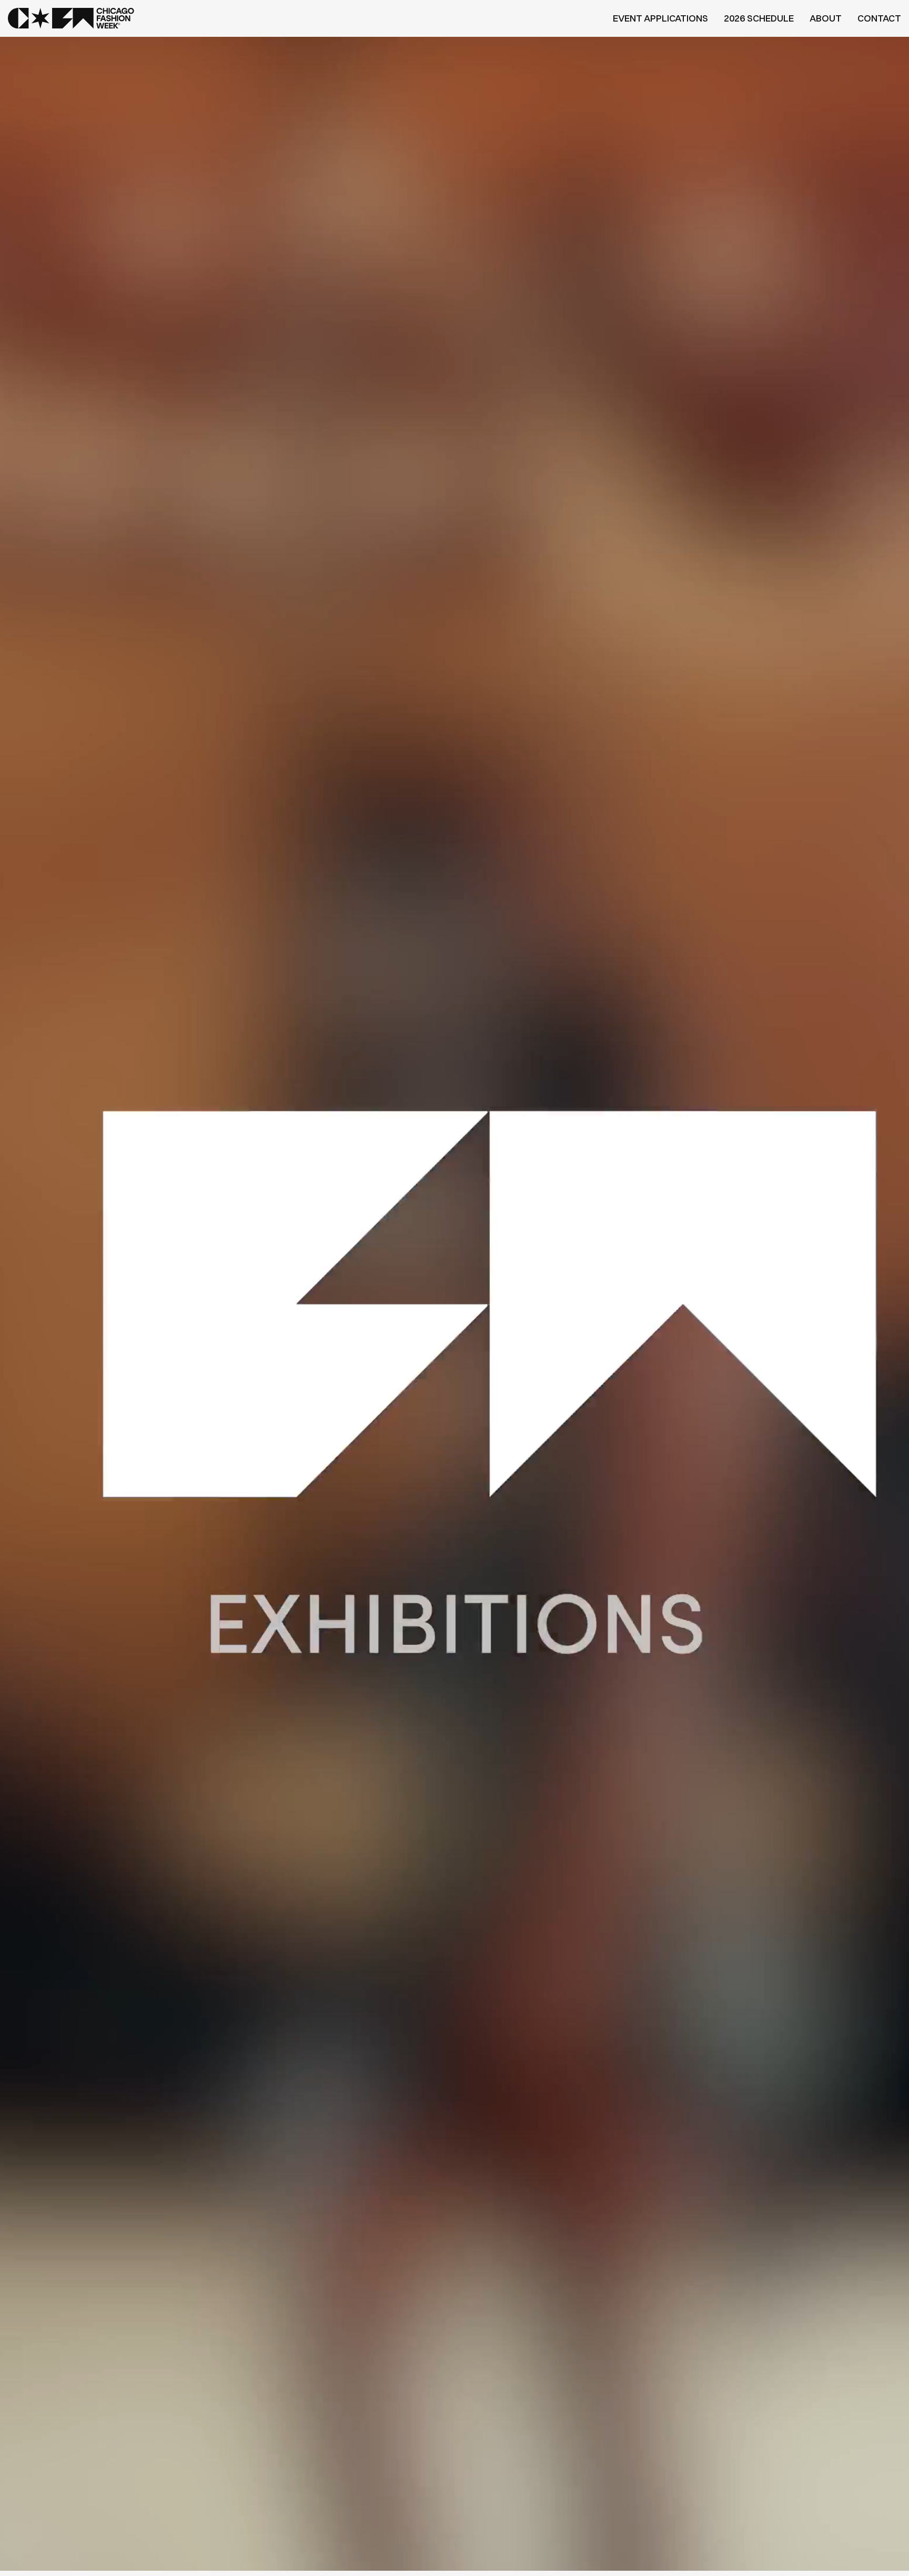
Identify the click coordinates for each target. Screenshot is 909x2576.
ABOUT (826, 18)
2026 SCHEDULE (759, 18)
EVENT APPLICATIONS (660, 18)
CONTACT (879, 18)
